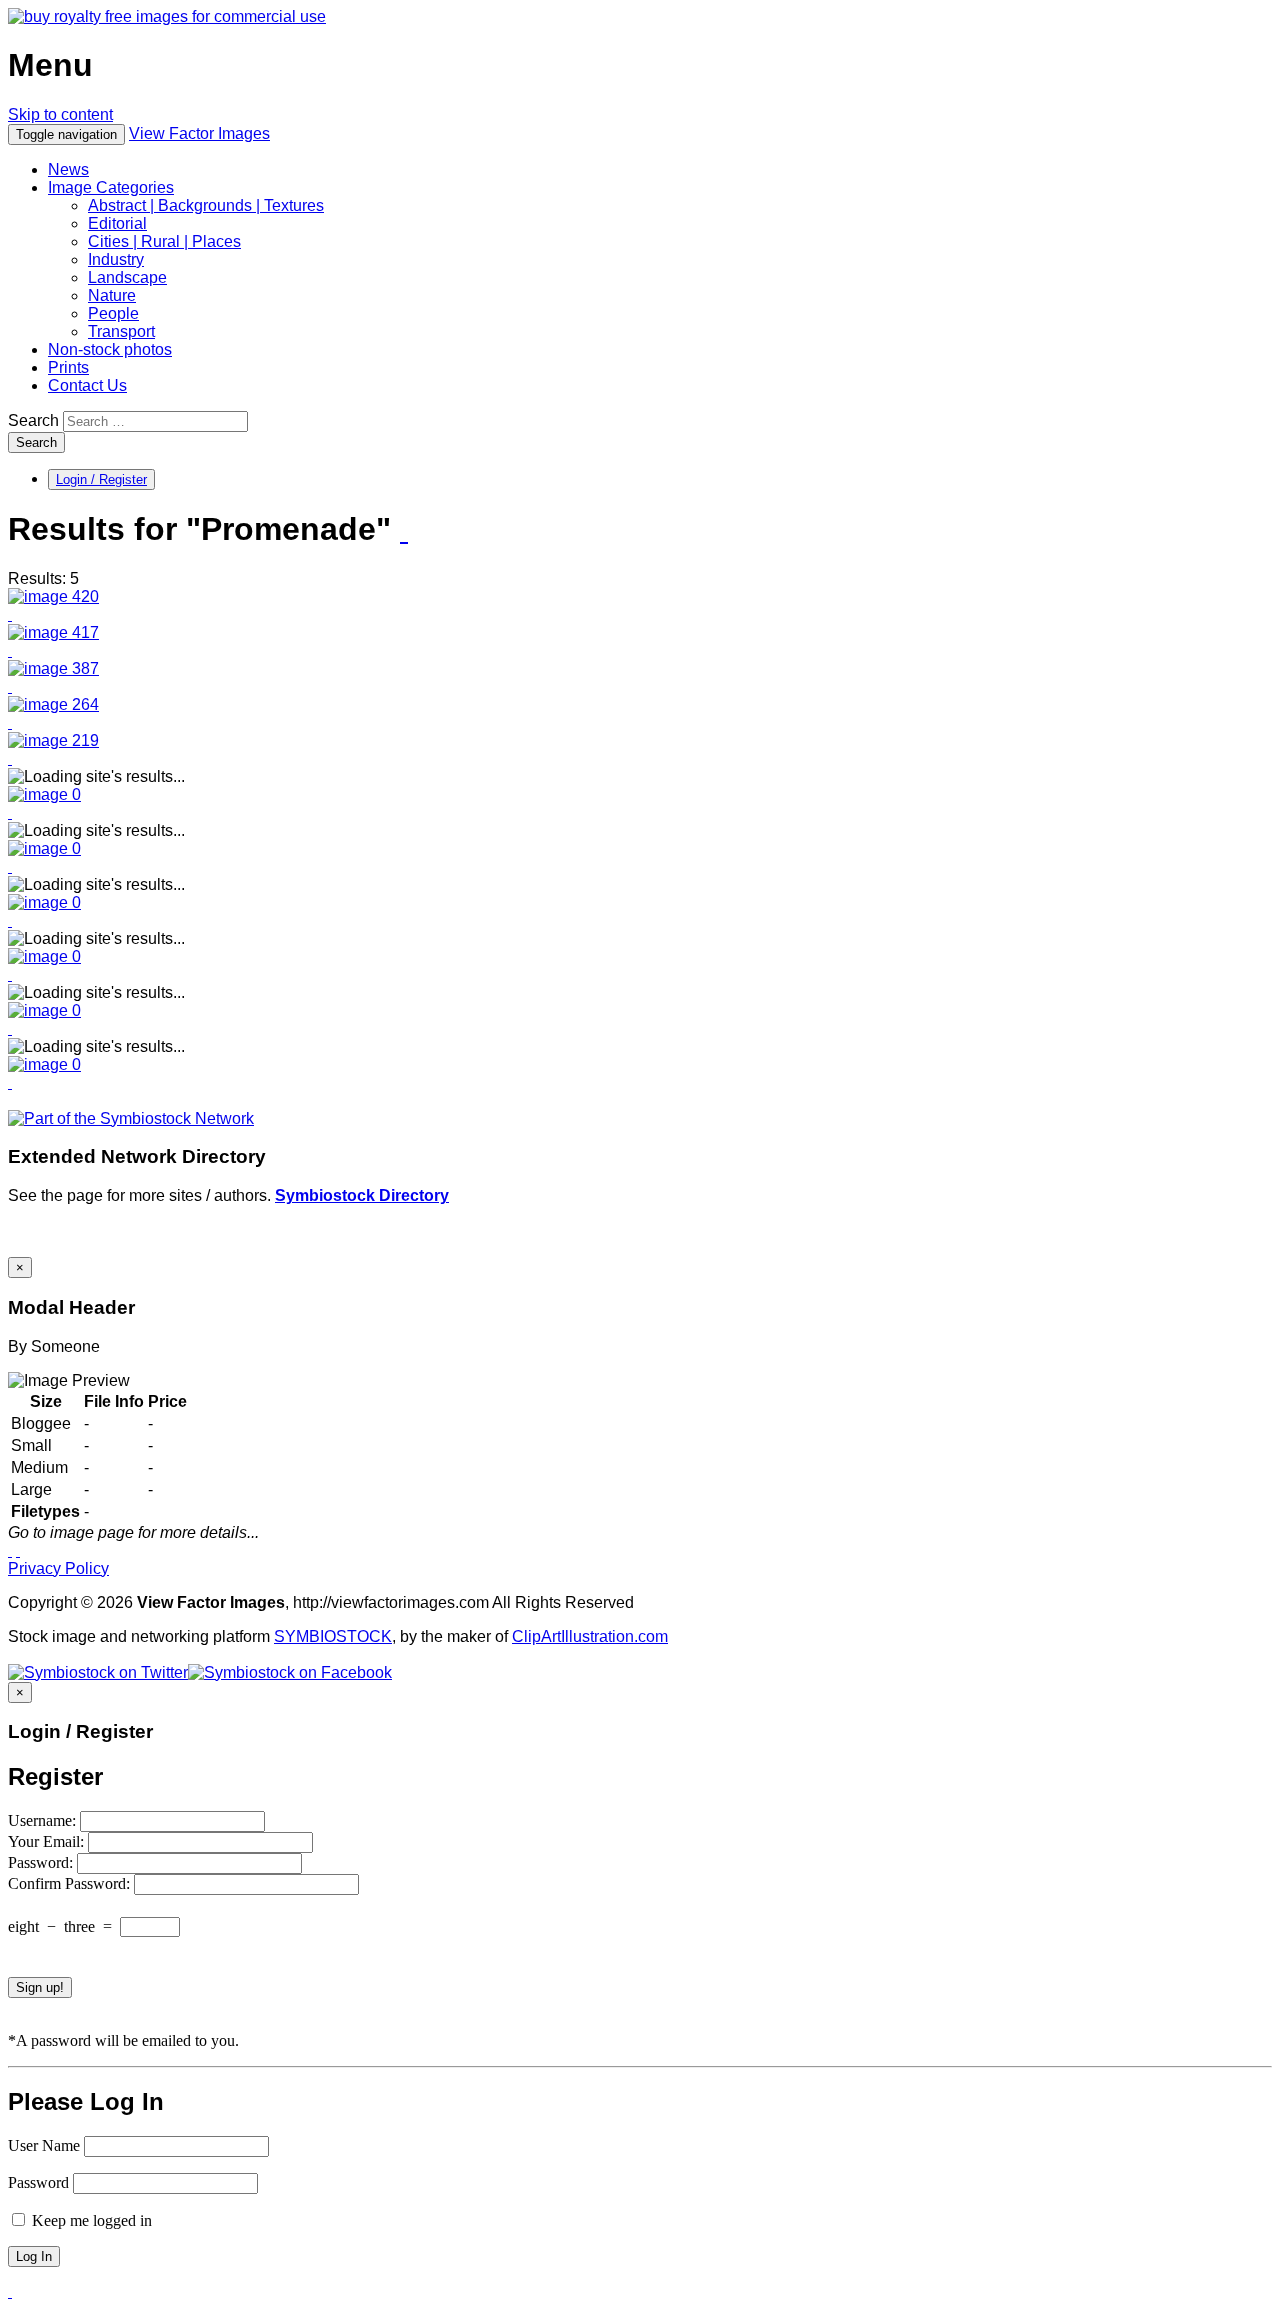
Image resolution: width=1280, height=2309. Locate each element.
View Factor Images (199, 133)
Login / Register (101, 479)
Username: (44, 1820)
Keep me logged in (90, 2220)
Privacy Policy (58, 1568)
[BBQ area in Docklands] (53, 596)
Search (33, 420)
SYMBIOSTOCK (333, 1636)
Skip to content (60, 114)
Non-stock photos (110, 349)
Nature (112, 295)
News (68, 169)
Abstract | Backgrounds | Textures (206, 205)
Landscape (127, 277)
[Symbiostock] (44, 794)
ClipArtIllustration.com (590, 1636)
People (113, 313)
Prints (68, 367)
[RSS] (404, 531)
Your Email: (48, 1841)
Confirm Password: (71, 1883)
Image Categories (111, 187)
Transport (121, 331)
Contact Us (87, 385)
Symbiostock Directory (362, 1195)
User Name (44, 2145)
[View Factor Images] (167, 16)
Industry (116, 259)
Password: (42, 1862)
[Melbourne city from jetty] (53, 704)
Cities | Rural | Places (164, 241)
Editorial (117, 223)
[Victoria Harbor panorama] (53, 740)
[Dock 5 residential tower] (53, 632)
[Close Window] (18, 1550)
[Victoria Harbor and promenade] (53, 668)
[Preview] (10, 614)
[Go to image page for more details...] (10, 1550)
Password (38, 2182)
